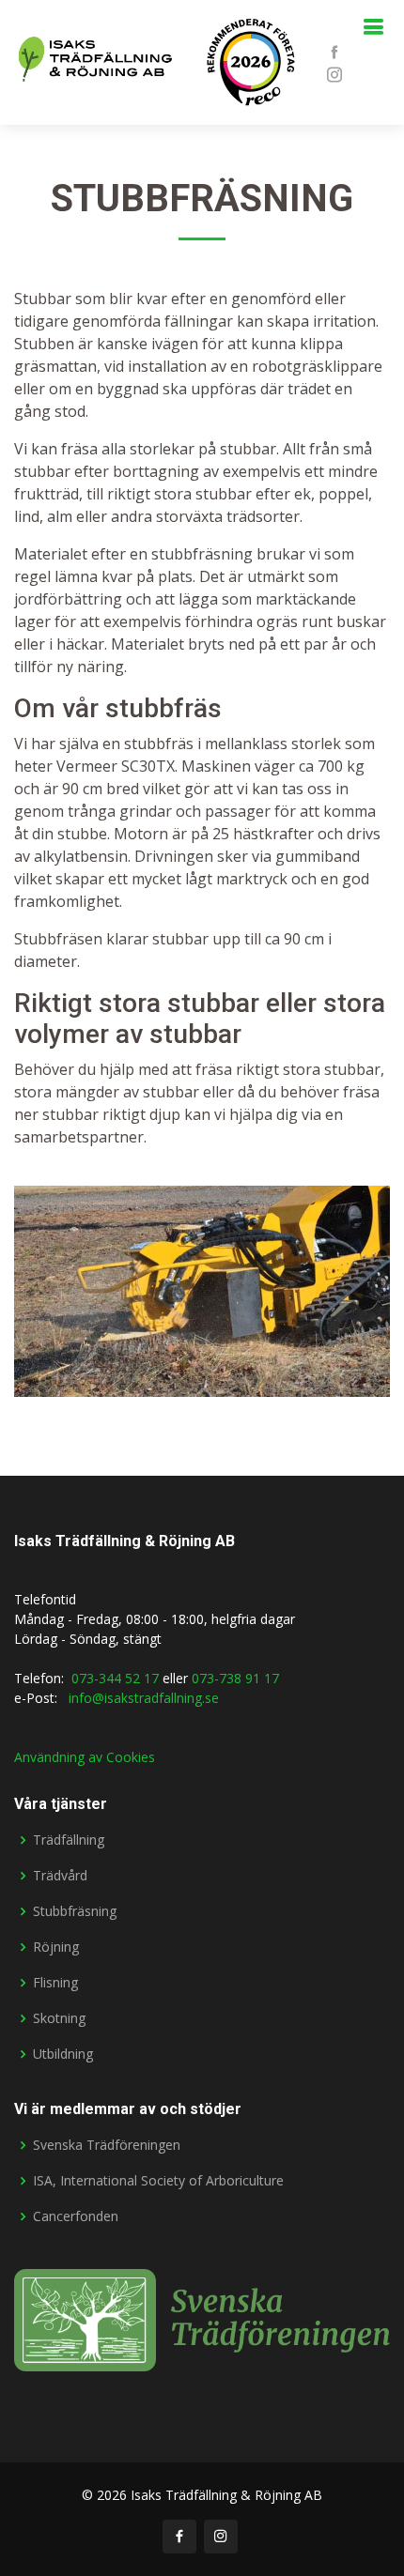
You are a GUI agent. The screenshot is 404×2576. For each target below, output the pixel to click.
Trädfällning (69, 1840)
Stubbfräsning (75, 1911)
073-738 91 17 (235, 1678)
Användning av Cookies (85, 1757)
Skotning (59, 2018)
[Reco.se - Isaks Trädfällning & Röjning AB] (251, 62)
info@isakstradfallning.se (144, 1698)
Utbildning (63, 2054)
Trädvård (60, 1876)
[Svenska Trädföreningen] (202, 2318)
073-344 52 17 (115, 1678)
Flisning (55, 1983)
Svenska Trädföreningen (107, 2145)
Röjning (56, 1947)
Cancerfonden (76, 2216)
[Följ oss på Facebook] (332, 52)
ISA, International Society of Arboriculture (158, 2181)
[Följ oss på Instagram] (332, 74)
